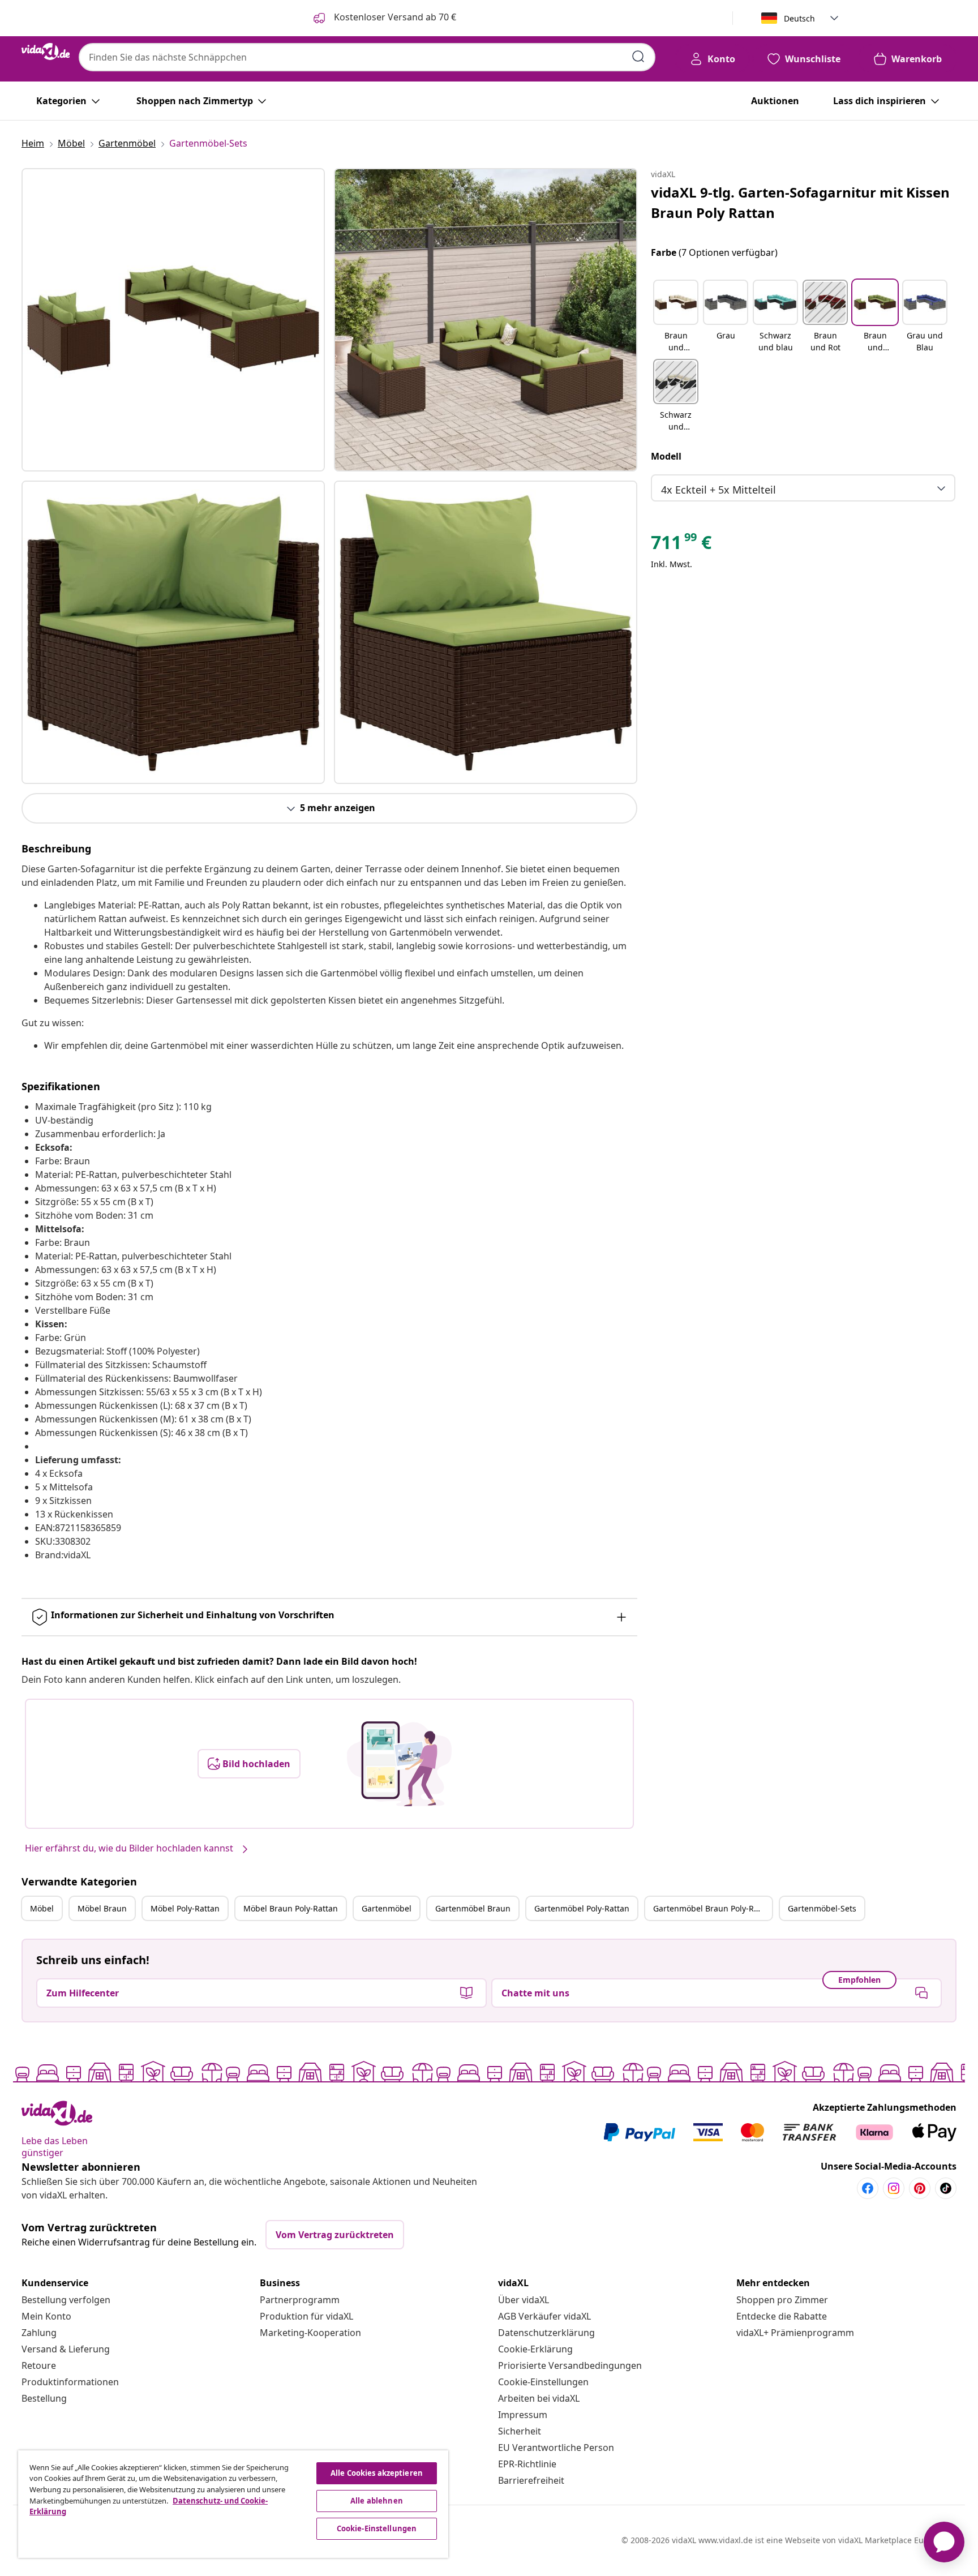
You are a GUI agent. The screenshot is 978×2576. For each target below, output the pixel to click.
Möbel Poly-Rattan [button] (185, 1908)
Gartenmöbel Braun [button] (473, 1908)
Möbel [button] (42, 1908)
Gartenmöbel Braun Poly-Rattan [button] (713, 1908)
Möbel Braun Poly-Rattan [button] (291, 1908)
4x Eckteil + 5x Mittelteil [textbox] (719, 490)
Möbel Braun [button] (102, 1908)
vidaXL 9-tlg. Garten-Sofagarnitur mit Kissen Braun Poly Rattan (800, 202)
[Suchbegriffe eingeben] (638, 57)
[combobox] (367, 57)
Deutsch (799, 18)
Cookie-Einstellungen (543, 2382)
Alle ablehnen (377, 2501)
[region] (233, 2504)
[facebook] (868, 2188)
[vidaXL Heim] (46, 52)
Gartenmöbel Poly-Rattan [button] (582, 1908)
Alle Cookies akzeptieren (377, 2473)
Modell (666, 456)
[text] (681, 545)
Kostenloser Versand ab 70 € (394, 17)
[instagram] (894, 2188)
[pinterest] (920, 2188)
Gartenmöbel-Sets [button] (822, 1908)
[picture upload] (399, 1764)
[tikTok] (946, 2188)
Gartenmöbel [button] (387, 1908)
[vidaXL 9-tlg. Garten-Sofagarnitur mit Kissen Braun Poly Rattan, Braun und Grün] (173, 320)
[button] (676, 317)
